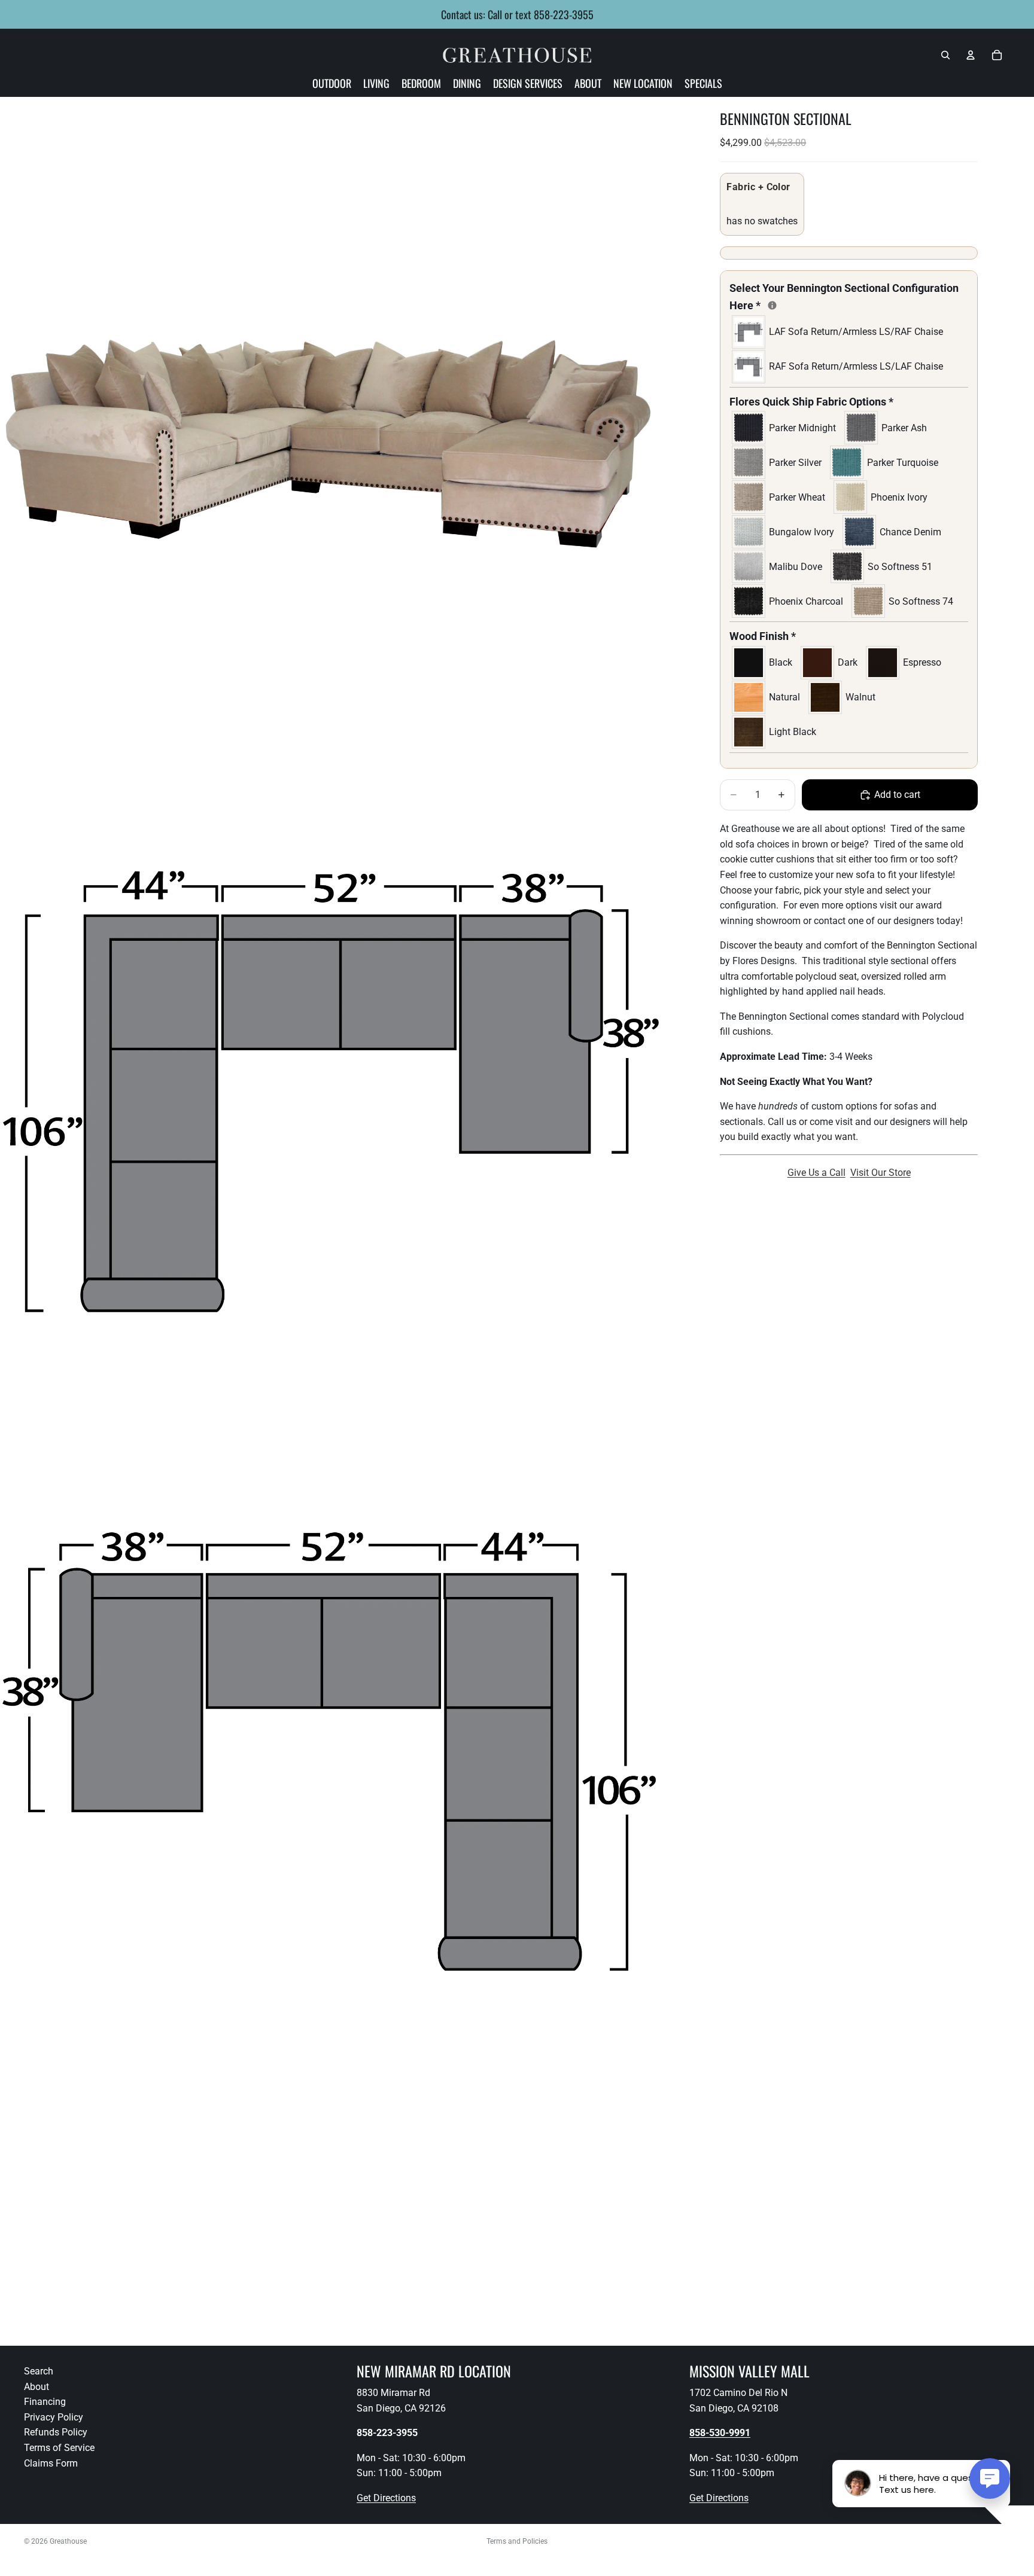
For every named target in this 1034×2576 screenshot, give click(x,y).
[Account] (971, 55)
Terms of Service (59, 2448)
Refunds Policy (56, 2433)
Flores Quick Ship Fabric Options (811, 402)
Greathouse (68, 2541)
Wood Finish (763, 636)
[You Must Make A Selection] (772, 305)
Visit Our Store (881, 1173)
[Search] (945, 55)
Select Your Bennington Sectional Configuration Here (844, 297)
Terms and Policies (517, 2541)
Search (39, 2371)
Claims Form (51, 2463)
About (37, 2387)
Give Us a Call (816, 1173)
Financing (45, 2402)
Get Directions (386, 2498)
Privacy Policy (54, 2417)
